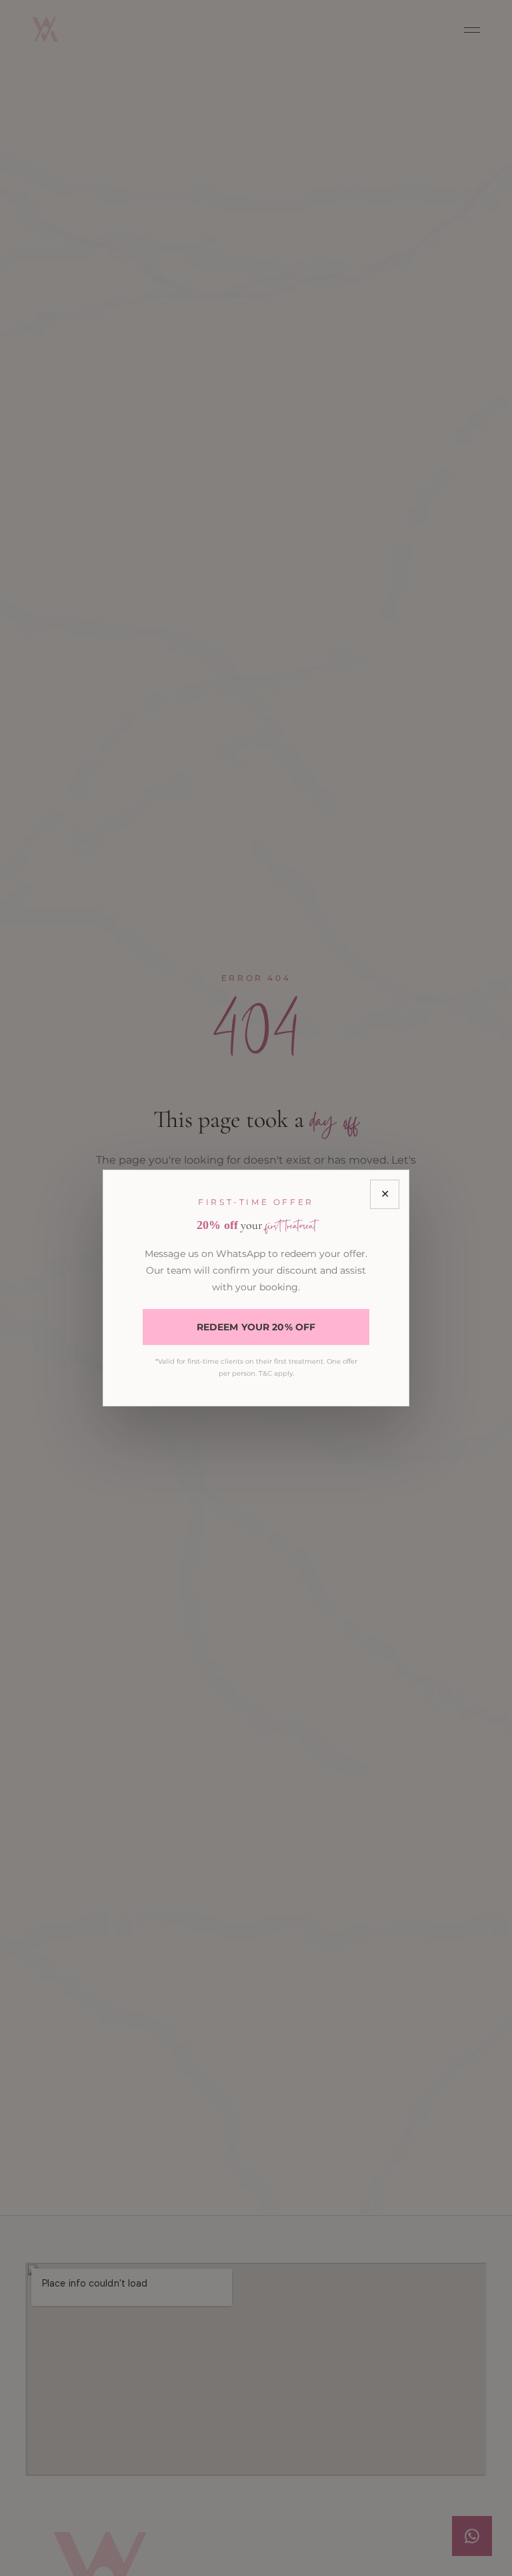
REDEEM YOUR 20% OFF (256, 1327)
